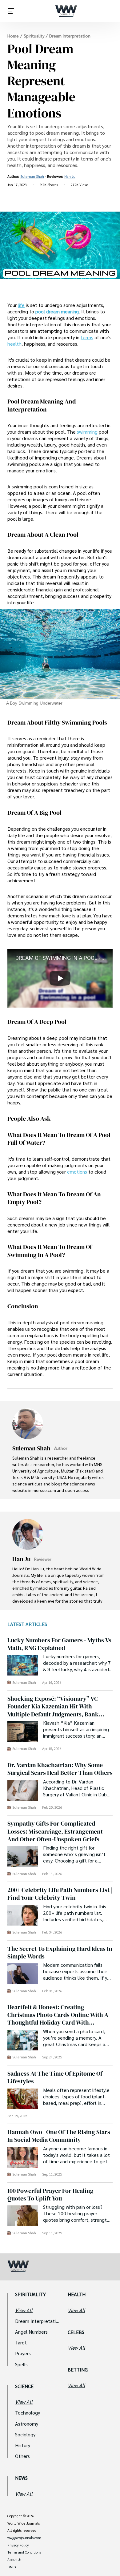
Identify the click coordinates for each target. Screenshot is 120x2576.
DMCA (12, 2567)
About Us (14, 2560)
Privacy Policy (18, 2545)
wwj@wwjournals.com (24, 2538)
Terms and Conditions (24, 2552)
